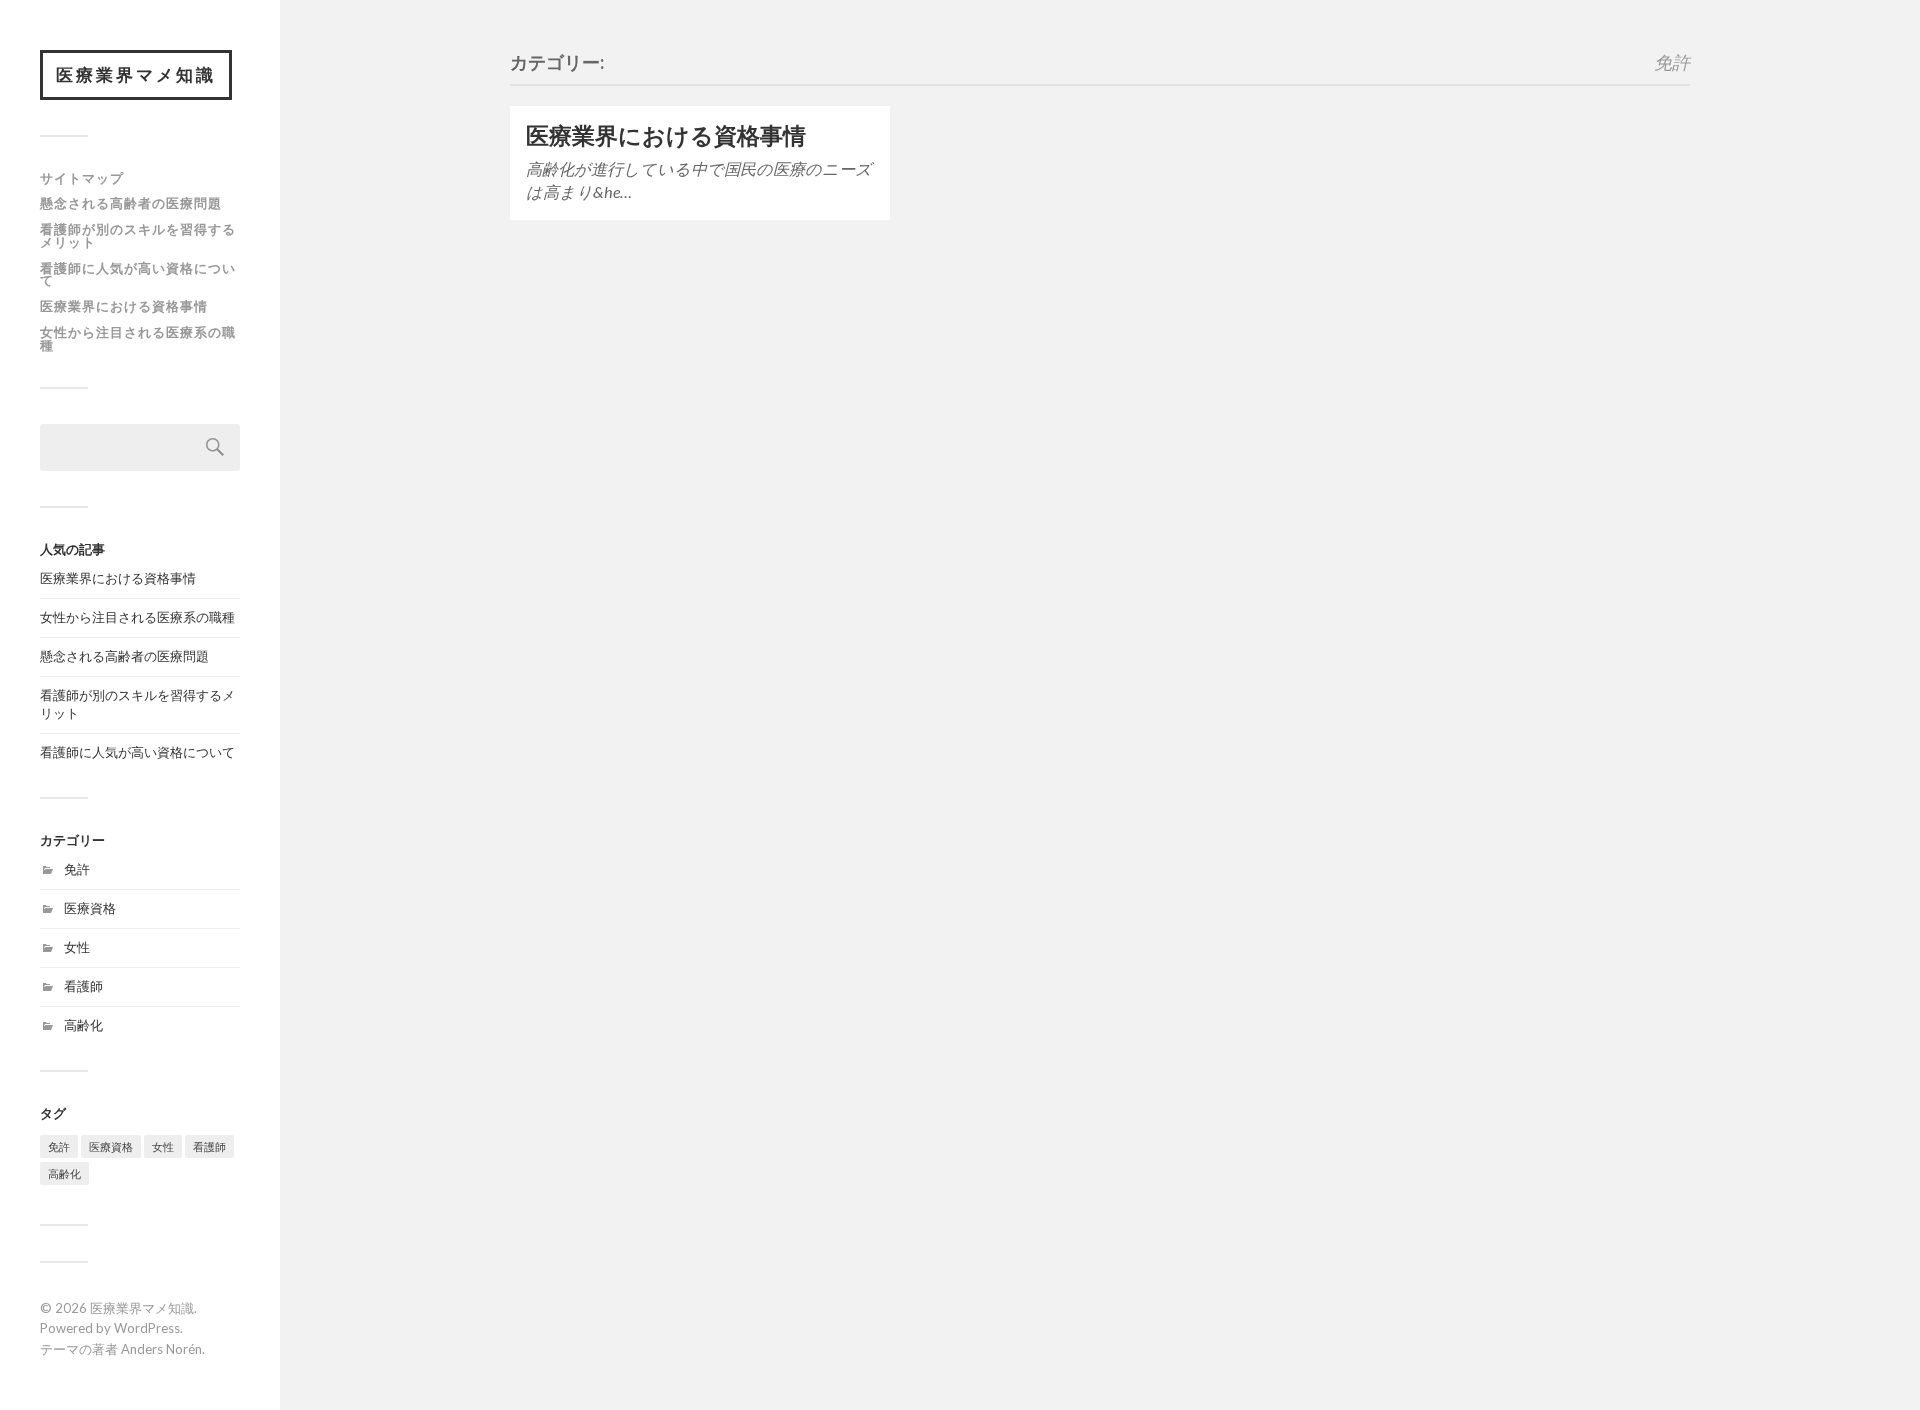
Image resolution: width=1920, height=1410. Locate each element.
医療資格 (90, 908)
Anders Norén (161, 1349)
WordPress (147, 1328)
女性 (77, 947)
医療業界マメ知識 (136, 74)
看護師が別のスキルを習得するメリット (138, 235)
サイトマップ (82, 178)
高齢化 (83, 1025)
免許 (77, 869)
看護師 (83, 986)
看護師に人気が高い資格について (138, 274)
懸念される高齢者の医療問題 (131, 203)
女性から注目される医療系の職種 (138, 338)
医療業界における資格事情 (124, 306)
